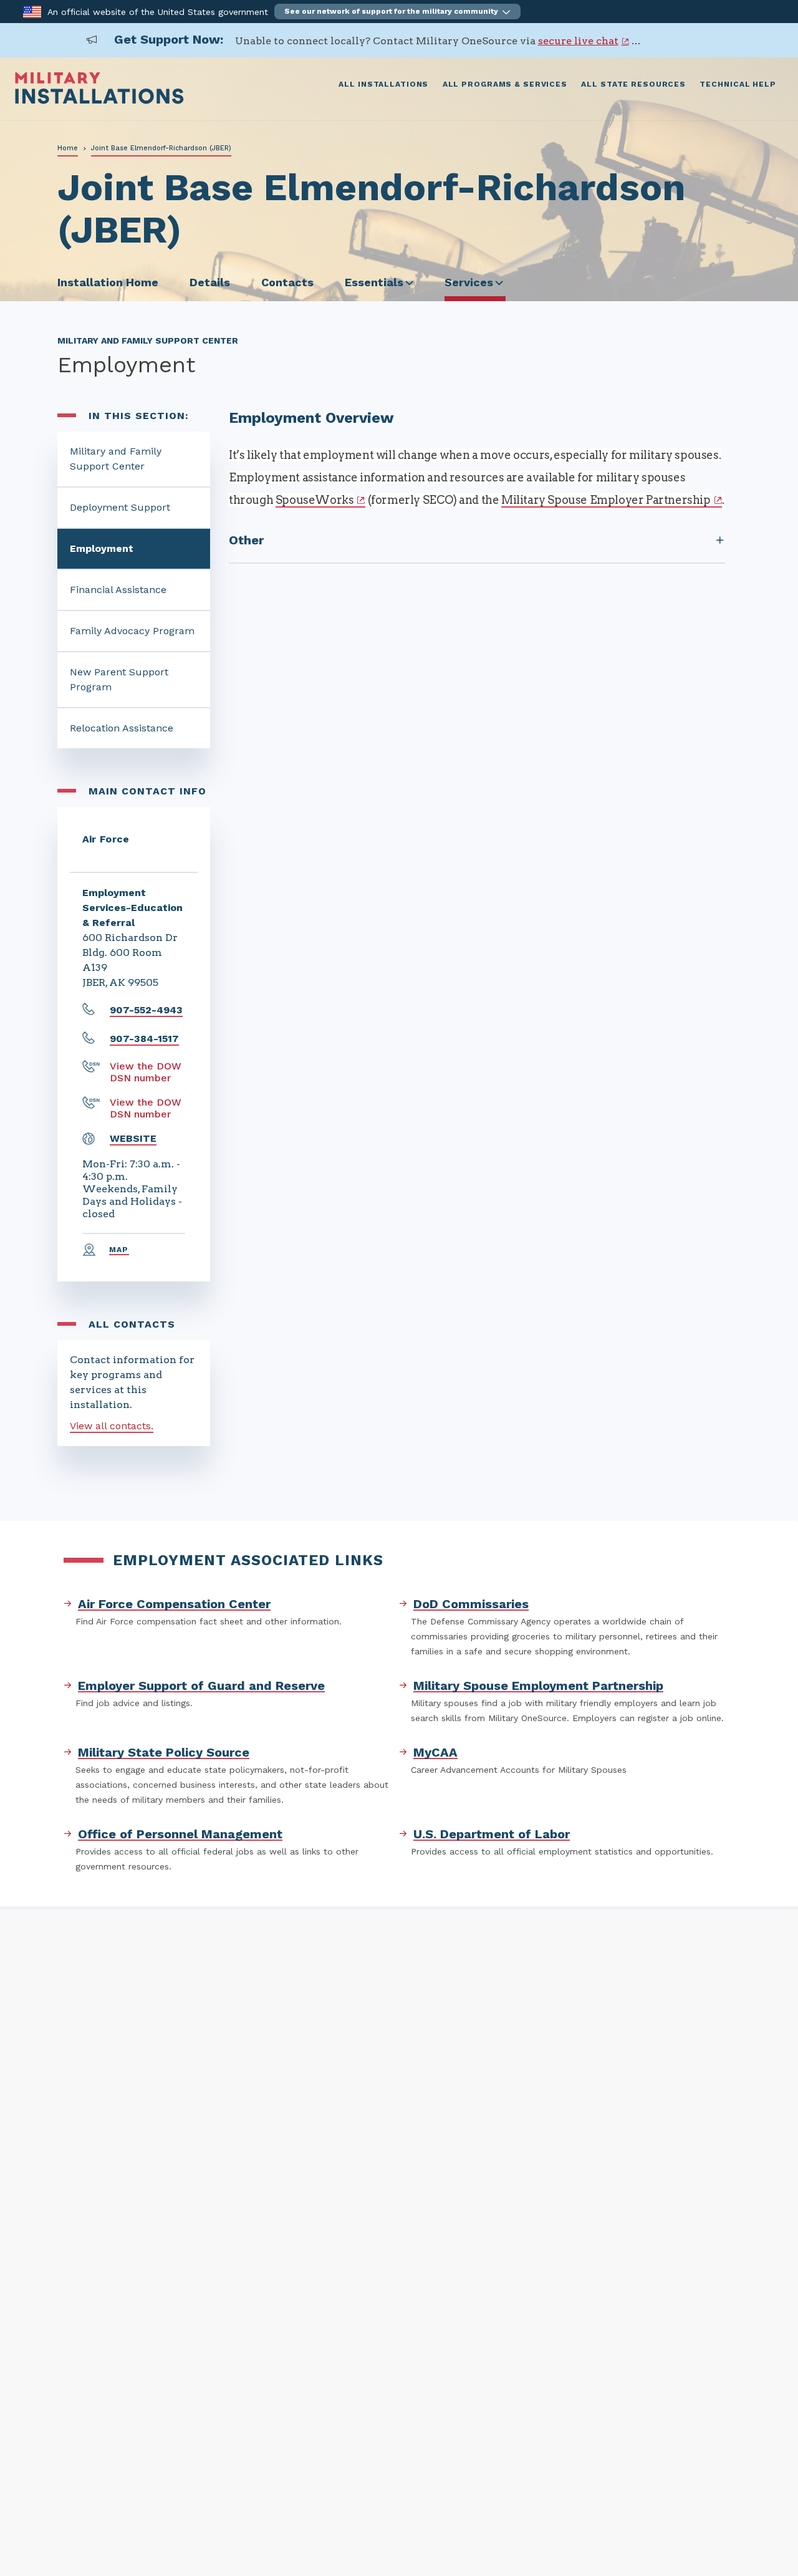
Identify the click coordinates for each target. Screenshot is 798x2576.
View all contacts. (112, 1426)
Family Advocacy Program (132, 631)
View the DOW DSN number (146, 1072)
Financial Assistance (118, 590)
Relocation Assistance (122, 728)
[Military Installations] (99, 101)
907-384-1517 (144, 1039)
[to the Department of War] (32, 11)
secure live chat (578, 41)
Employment (102, 548)
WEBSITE (133, 1138)
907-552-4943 (146, 1010)
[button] (397, 12)
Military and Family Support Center (116, 459)
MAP (119, 1250)
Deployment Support (120, 507)
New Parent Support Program (119, 679)
